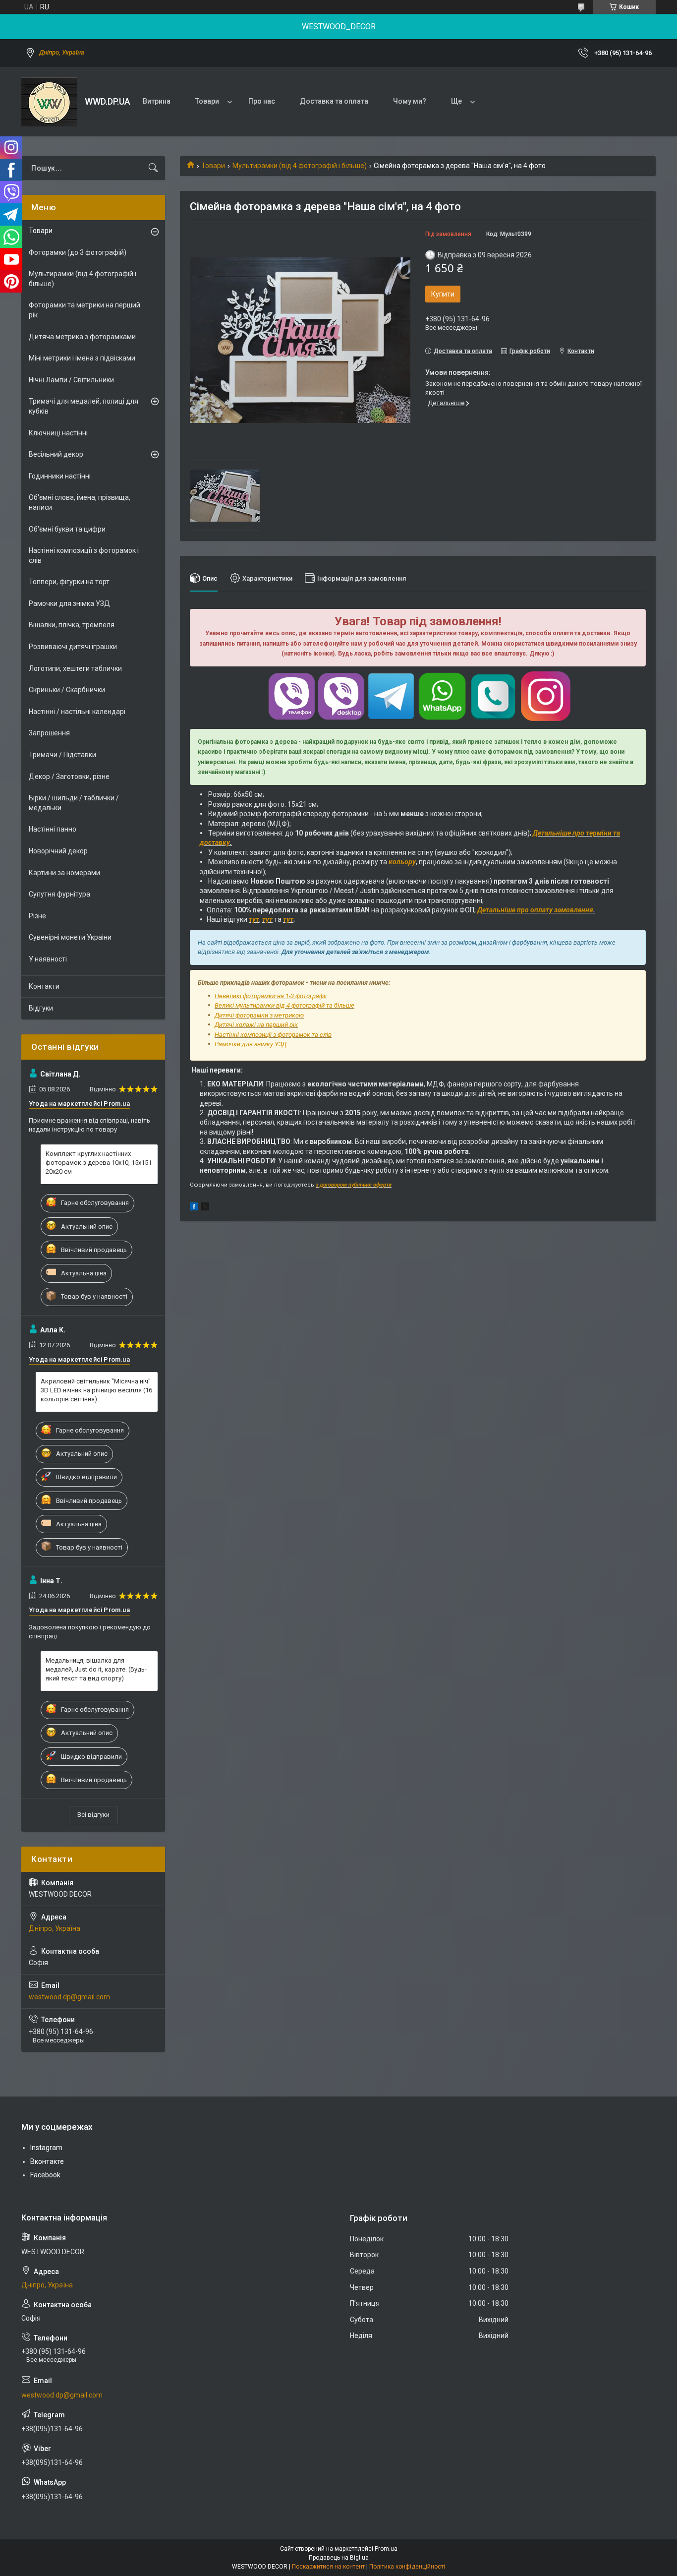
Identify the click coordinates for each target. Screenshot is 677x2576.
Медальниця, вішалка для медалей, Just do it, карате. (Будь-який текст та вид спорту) (96, 1669)
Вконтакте (47, 2161)
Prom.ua (386, 2549)
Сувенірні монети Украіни (70, 937)
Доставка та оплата (334, 101)
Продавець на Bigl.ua (339, 2558)
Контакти (44, 986)
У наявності (48, 959)
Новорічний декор (58, 851)
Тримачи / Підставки (62, 755)
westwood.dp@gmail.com (69, 1997)
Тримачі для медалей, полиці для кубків (84, 406)
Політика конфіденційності (407, 2567)
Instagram (46, 2148)
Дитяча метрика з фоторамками (82, 337)
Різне (37, 916)
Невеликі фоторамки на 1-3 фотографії (271, 996)
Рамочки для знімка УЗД (69, 603)
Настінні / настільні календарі (77, 712)
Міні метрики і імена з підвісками (82, 358)
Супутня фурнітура (59, 894)
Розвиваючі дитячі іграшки (73, 647)
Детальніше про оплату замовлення (535, 910)
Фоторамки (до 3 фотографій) (78, 252)
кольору (402, 862)
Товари (207, 101)
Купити (443, 294)
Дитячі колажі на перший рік (256, 1025)
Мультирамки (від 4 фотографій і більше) (300, 166)
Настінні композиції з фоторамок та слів (273, 1035)
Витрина (157, 101)
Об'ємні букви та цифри (67, 529)
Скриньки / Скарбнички (67, 690)
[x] (205, 1208)
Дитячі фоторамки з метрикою (259, 1015)
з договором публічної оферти (354, 1185)
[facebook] (194, 1208)
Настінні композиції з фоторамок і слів (84, 555)
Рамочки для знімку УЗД (251, 1044)
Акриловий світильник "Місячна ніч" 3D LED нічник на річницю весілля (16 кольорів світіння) (96, 1390)
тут (254, 919)
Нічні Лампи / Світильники (71, 380)
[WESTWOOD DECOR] (49, 102)
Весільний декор (56, 454)
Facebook (45, 2175)
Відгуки (41, 1008)
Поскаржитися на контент (328, 2567)
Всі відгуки (93, 1815)
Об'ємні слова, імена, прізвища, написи (80, 502)
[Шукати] (153, 168)
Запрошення (49, 733)
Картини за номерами (64, 873)
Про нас (262, 101)
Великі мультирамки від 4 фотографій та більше (284, 1005)
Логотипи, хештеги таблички (75, 668)
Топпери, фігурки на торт (69, 582)
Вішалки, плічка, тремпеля (72, 625)
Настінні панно (53, 829)
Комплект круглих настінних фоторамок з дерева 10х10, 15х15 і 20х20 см (98, 1163)
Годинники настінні (60, 476)
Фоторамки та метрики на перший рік (85, 310)
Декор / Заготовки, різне (69, 777)
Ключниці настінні (58, 433)
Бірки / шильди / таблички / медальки (74, 803)
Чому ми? (410, 101)
